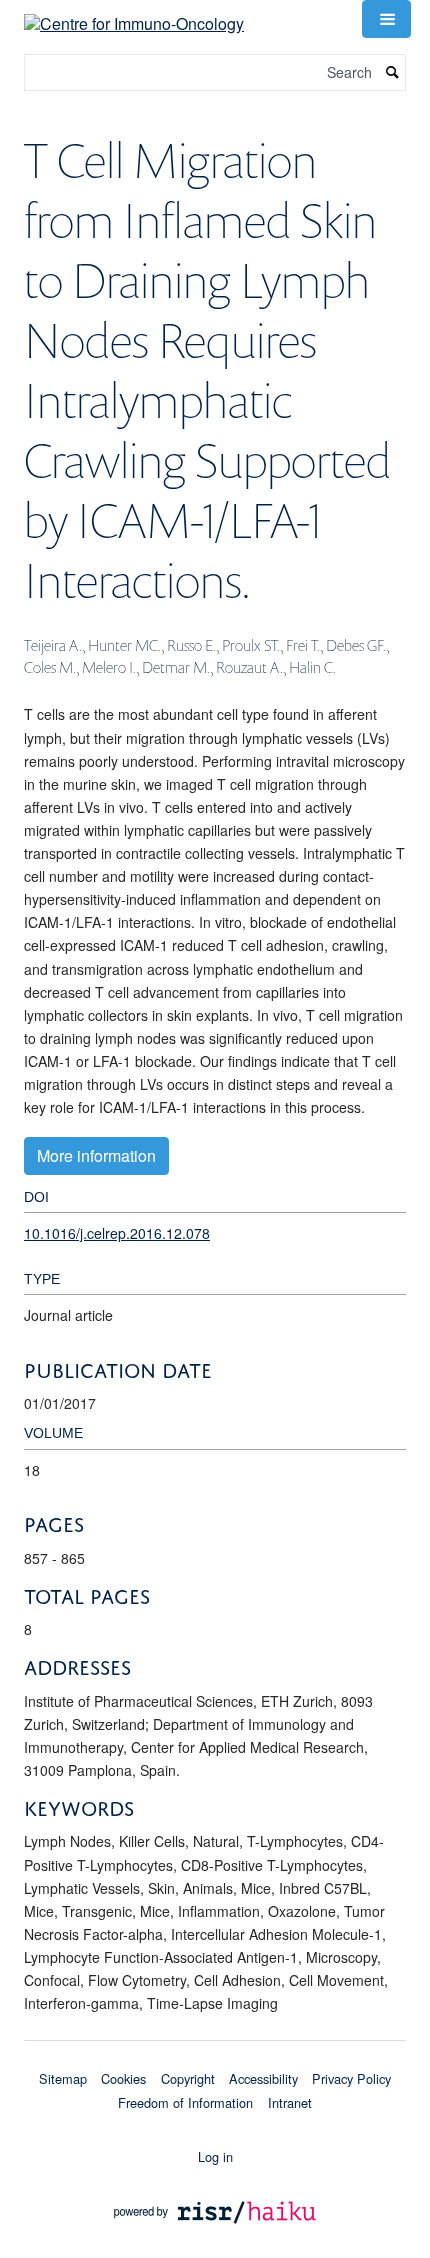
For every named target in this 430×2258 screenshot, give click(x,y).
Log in (215, 2156)
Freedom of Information (185, 2102)
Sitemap (63, 2078)
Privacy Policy (351, 2078)
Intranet (290, 2102)
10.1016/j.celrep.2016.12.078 (117, 1233)
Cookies (123, 2078)
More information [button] (96, 1155)
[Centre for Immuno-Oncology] (134, 16)
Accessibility (263, 2078)
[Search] (393, 72)
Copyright (188, 2078)
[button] (386, 19)
